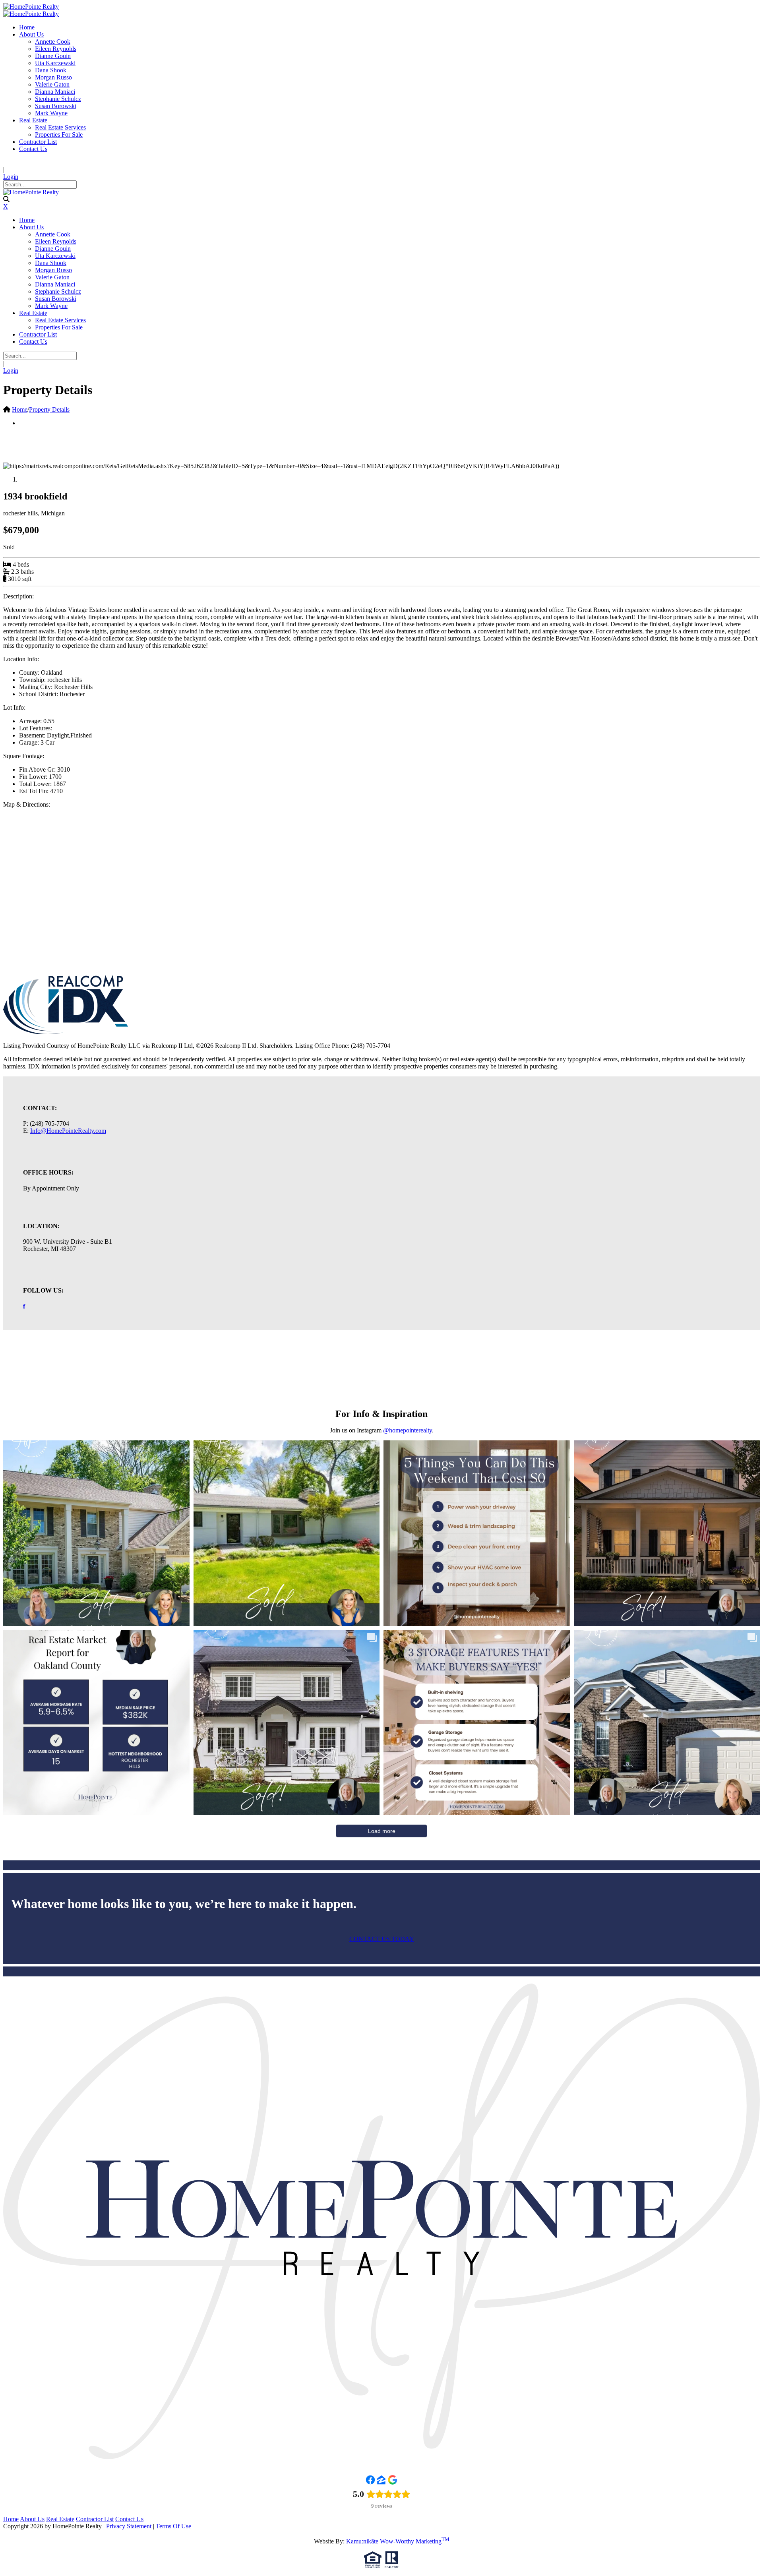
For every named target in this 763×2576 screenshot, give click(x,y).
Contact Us (129, 2519)
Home (20, 409)
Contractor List (95, 2519)
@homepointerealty (408, 1430)
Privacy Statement (129, 2526)
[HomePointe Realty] (31, 7)
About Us (32, 2519)
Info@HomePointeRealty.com (68, 1131)
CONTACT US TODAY (382, 1939)
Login (11, 177)
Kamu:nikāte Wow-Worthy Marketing (398, 2541)
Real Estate (60, 2519)
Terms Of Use (173, 2526)
